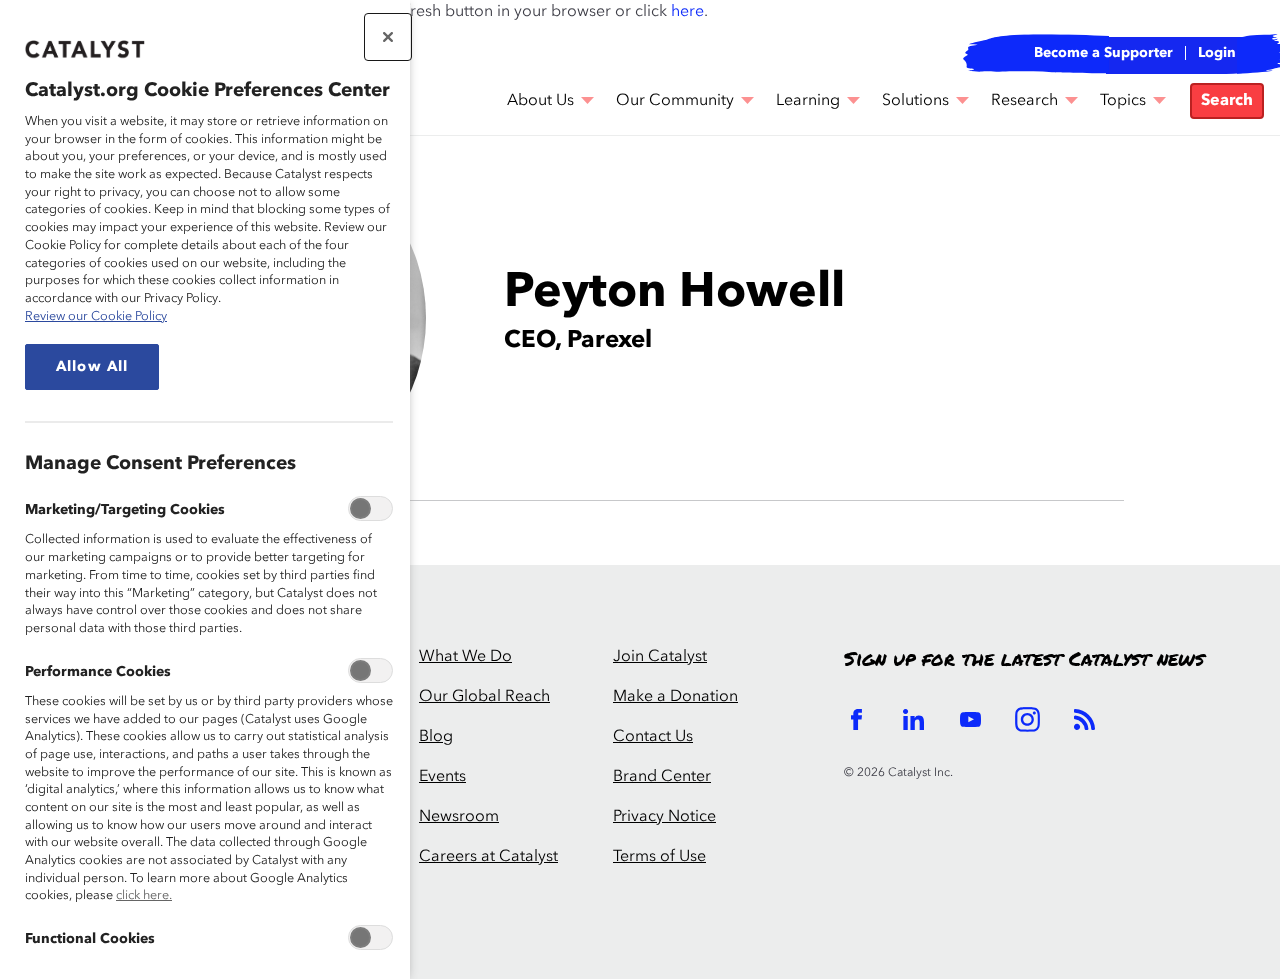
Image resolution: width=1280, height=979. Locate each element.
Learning (808, 101)
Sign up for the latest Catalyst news (1024, 660)
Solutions (915, 101)
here (687, 12)
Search (1227, 101)
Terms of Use (659, 857)
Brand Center (662, 777)
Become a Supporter (1103, 53)
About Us (540, 101)
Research (1024, 101)
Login (1217, 53)
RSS (1084, 719)
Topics (1123, 101)
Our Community (675, 101)
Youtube (970, 719)
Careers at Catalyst (488, 857)
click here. (144, 895)
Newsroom (459, 817)
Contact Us (653, 737)
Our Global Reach (484, 697)
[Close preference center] (388, 37)
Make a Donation (675, 697)
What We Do (465, 657)
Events (442, 777)
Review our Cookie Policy (96, 316)
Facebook (856, 719)
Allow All (92, 367)
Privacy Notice (664, 817)
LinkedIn (913, 719)
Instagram (1027, 719)
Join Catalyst (660, 657)
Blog (436, 737)
